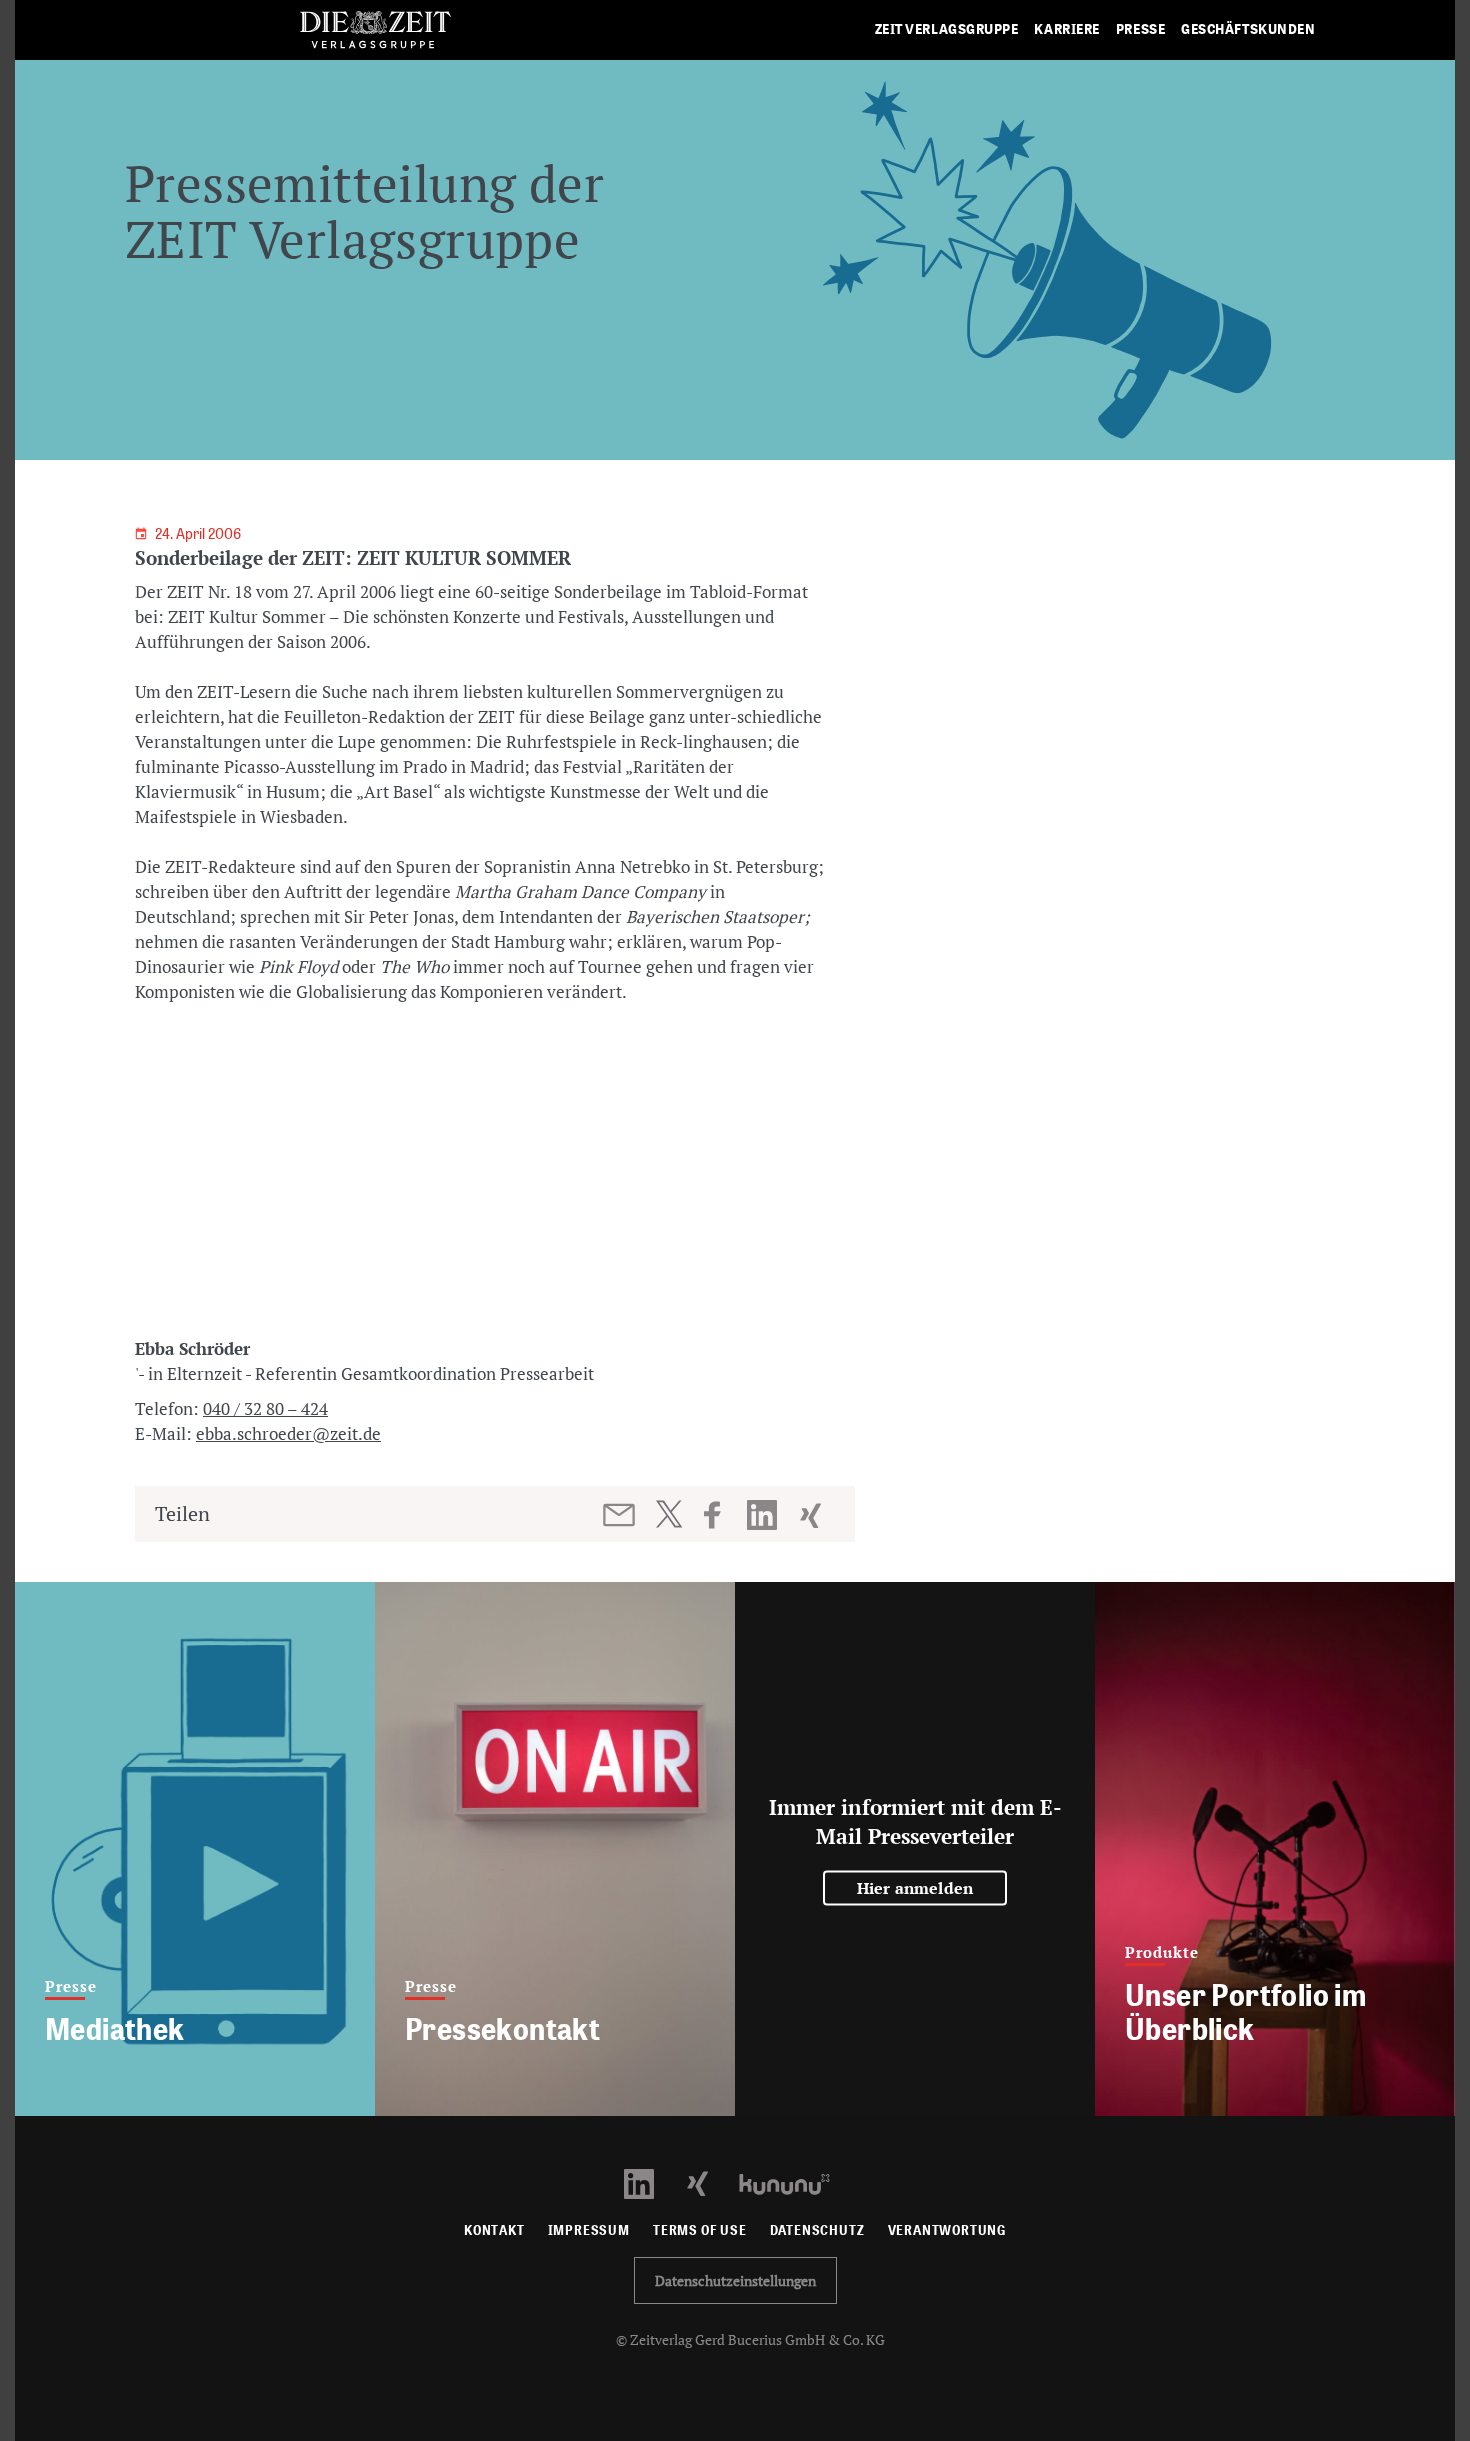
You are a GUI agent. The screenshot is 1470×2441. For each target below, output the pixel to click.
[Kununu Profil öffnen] (794, 2182)
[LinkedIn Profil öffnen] (650, 2182)
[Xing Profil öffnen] (709, 2182)
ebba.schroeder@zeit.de (288, 1433)
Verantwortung (947, 2230)
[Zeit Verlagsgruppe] (375, 30)
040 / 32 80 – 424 (265, 1408)
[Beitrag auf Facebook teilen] (721, 1515)
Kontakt (494, 2230)
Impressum (589, 2230)
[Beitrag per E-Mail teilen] (620, 1515)
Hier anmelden (915, 1888)
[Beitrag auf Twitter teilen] (668, 1514)
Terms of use (700, 2230)
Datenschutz (817, 2230)
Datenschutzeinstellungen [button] (735, 2280)
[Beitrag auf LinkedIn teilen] (764, 1515)
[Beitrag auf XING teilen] (812, 1515)
